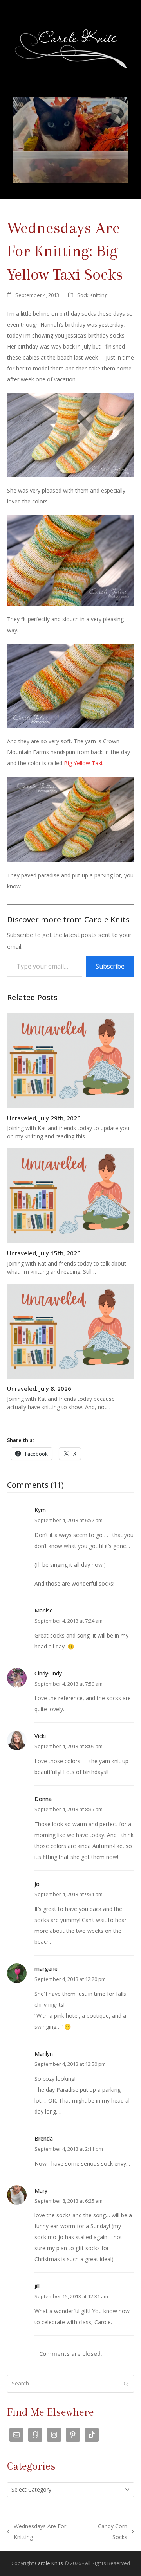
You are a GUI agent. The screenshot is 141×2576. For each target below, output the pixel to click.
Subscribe (110, 966)
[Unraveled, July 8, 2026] (70, 1330)
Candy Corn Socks (107, 2533)
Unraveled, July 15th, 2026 (44, 1253)
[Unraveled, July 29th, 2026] (70, 1060)
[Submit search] (126, 2384)
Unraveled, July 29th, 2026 (44, 1118)
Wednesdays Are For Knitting (37, 2533)
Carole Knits (49, 2563)
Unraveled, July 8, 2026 (39, 1388)
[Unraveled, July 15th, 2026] (70, 1195)
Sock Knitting (92, 295)
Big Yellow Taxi (83, 763)
